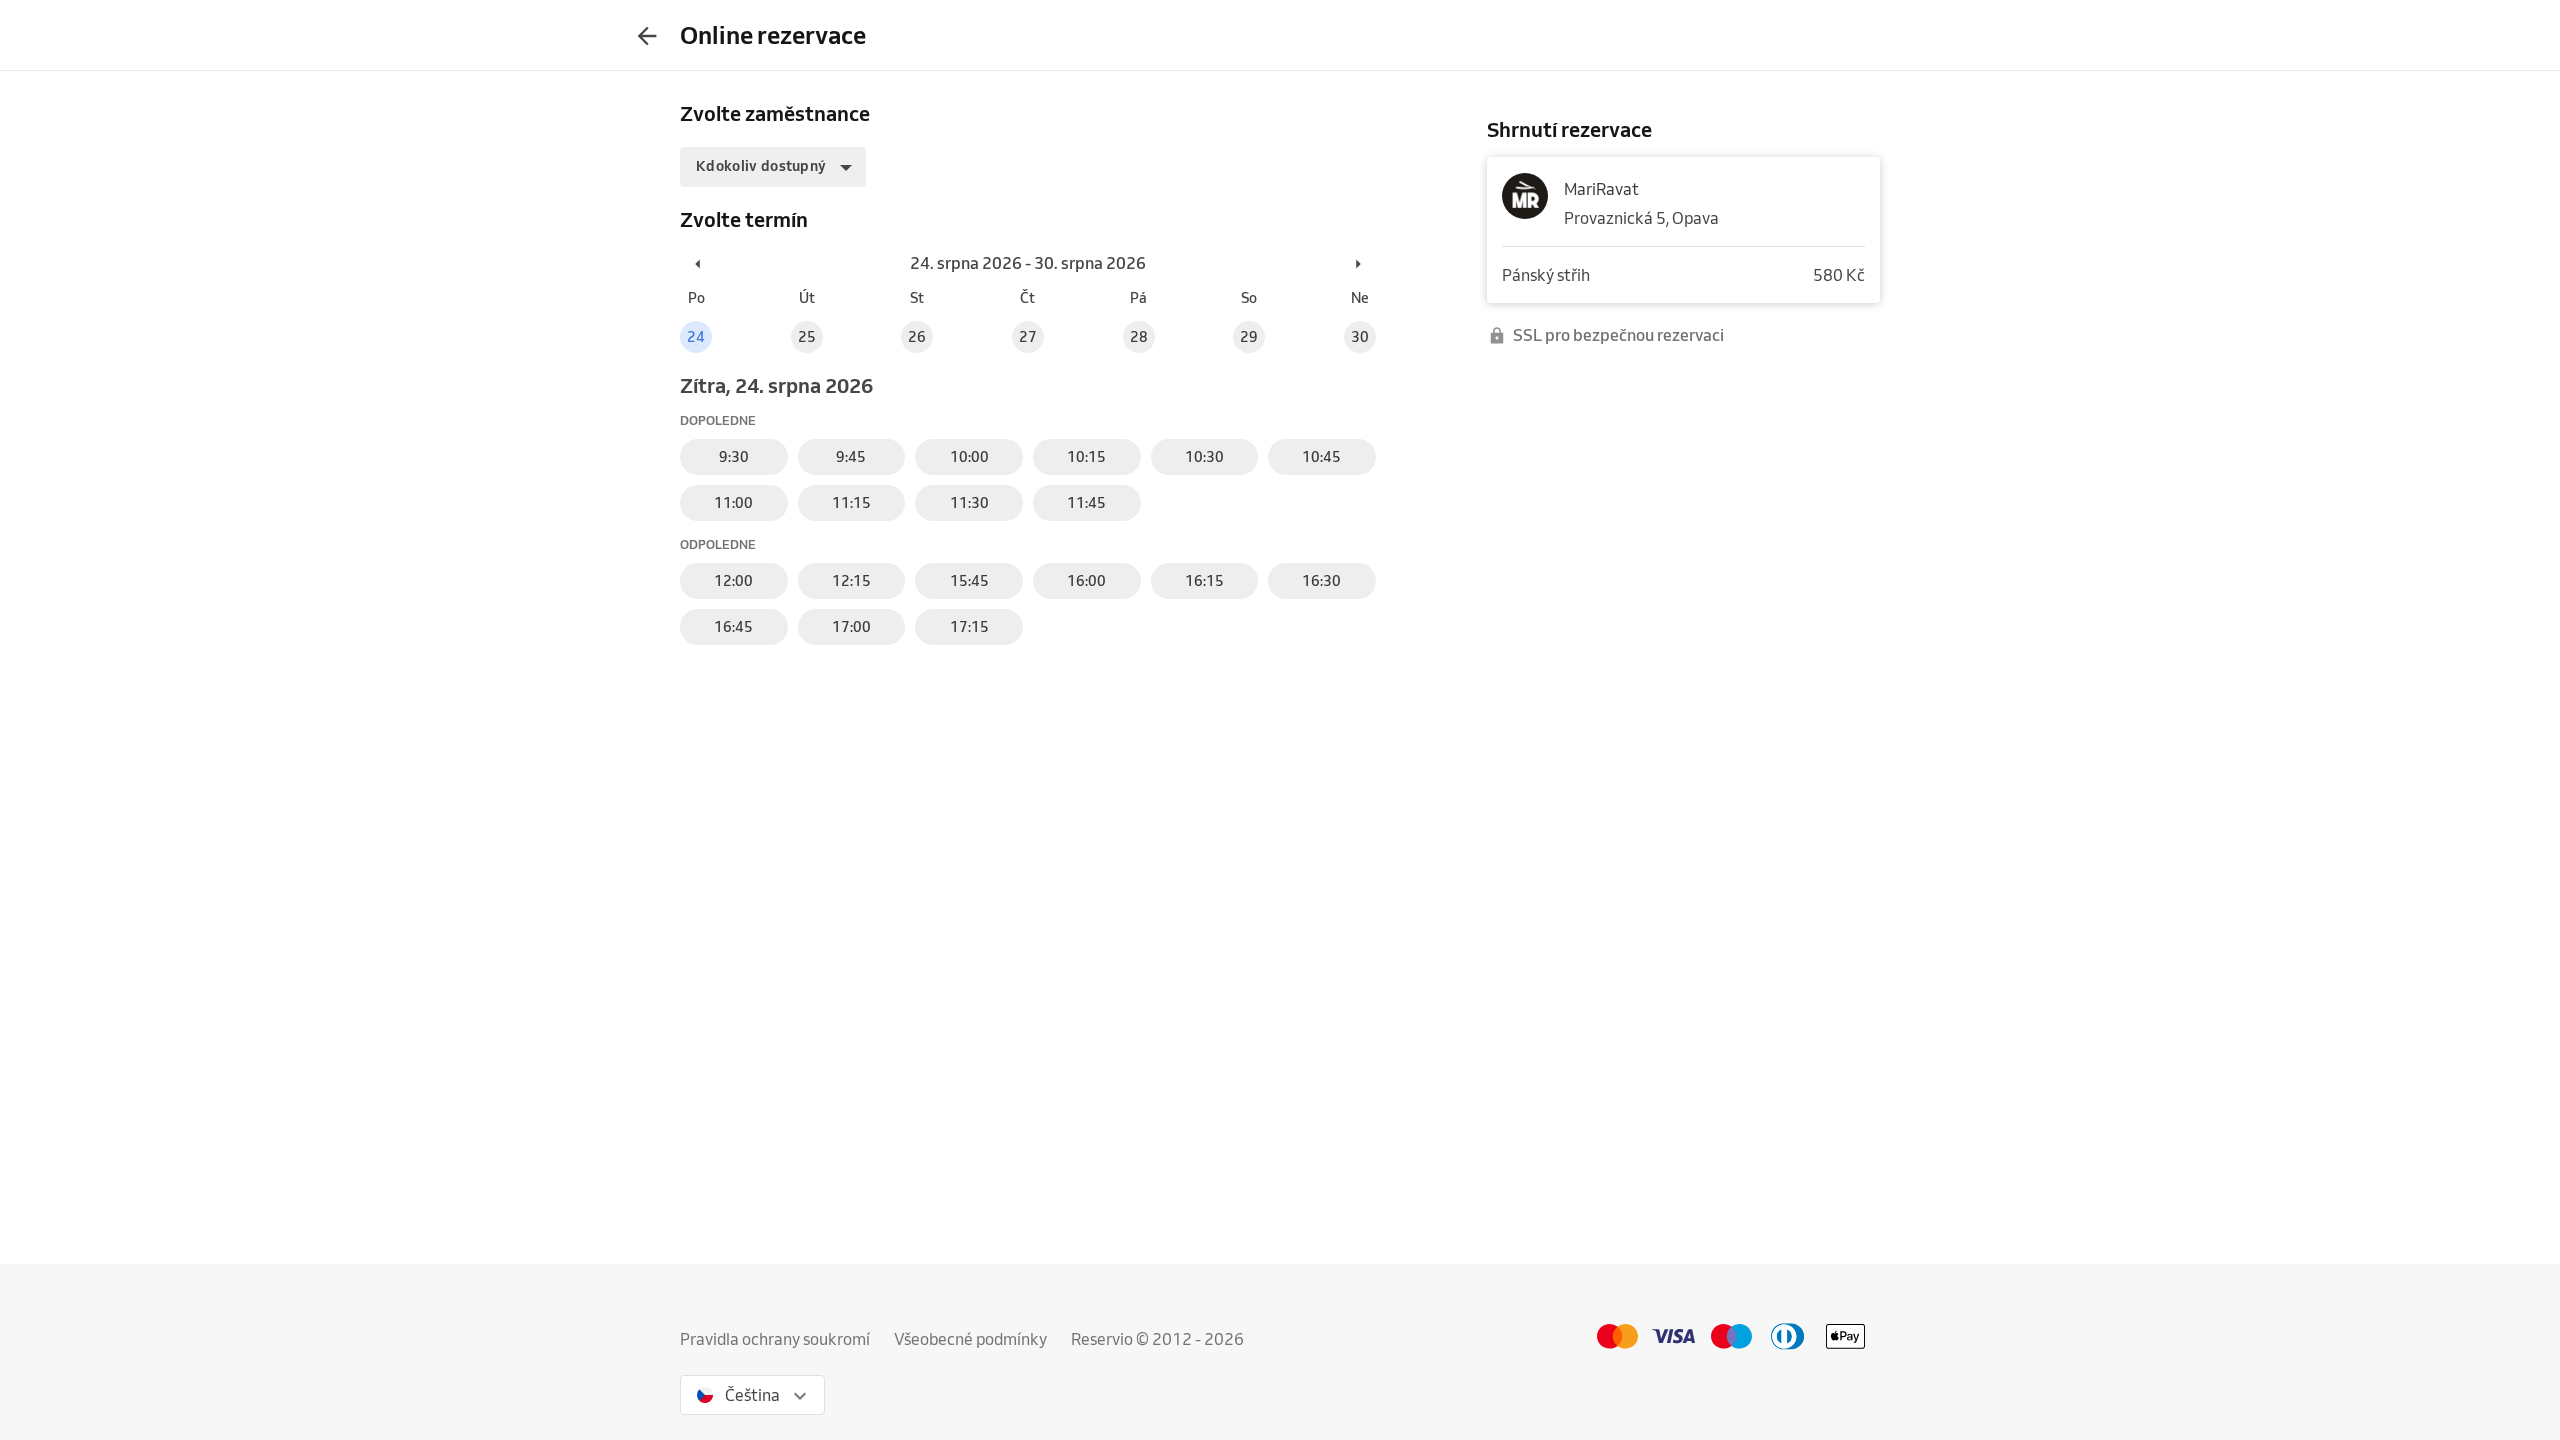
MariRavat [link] (1601, 189)
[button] (773, 167)
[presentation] (647, 35)
